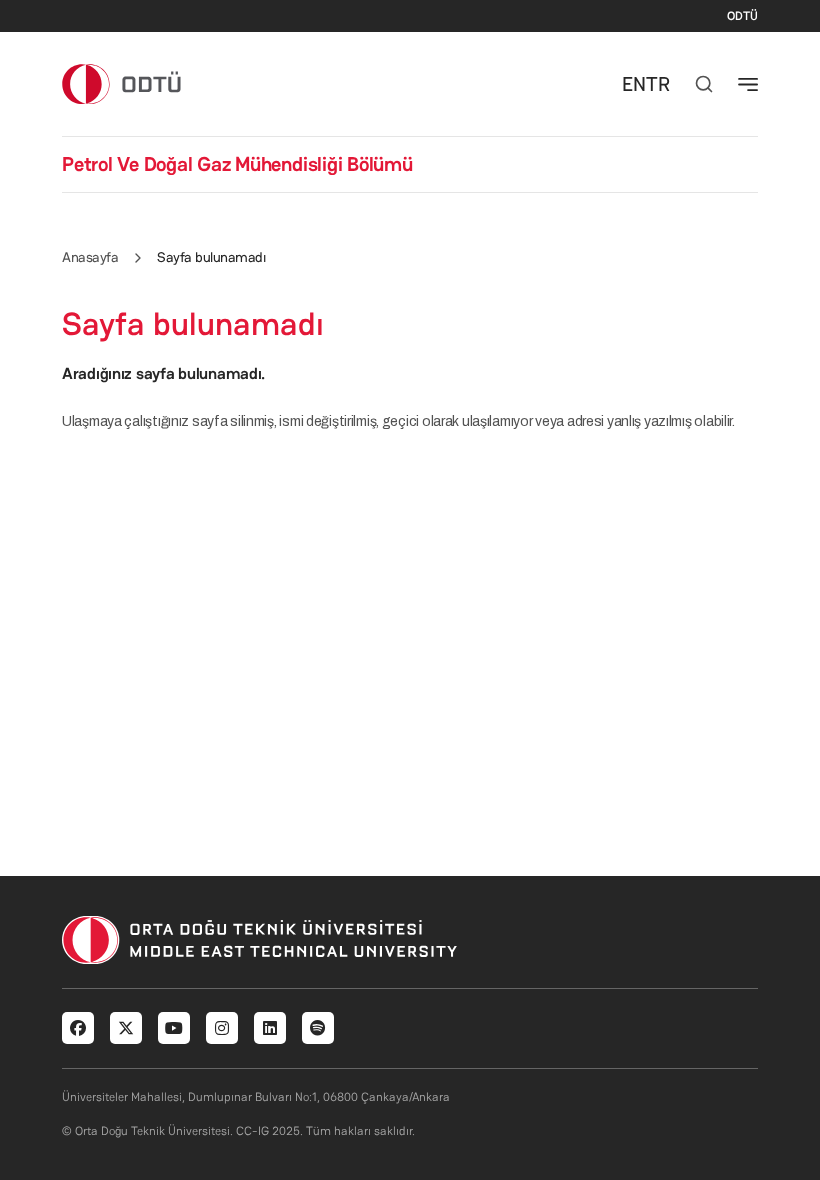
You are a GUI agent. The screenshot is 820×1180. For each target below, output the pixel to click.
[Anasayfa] (122, 83)
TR (658, 84)
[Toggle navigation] (748, 84)
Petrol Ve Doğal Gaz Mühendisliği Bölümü (237, 164)
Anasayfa (90, 257)
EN (634, 84)
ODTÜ (742, 16)
